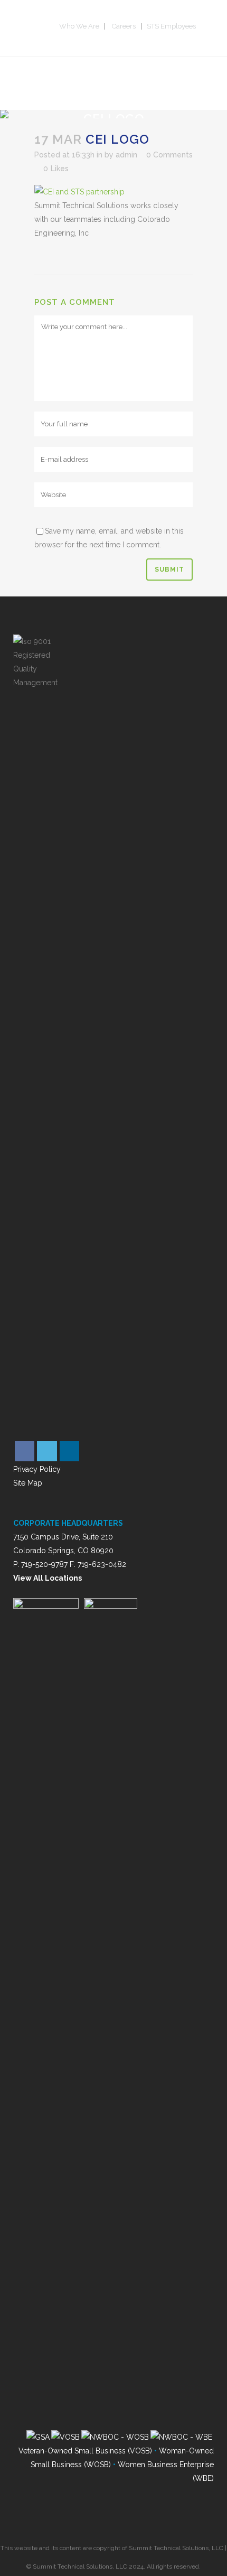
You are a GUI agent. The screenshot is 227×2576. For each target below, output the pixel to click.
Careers (124, 26)
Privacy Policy (37, 1469)
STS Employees (171, 26)
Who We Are (79, 26)
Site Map (28, 1483)
